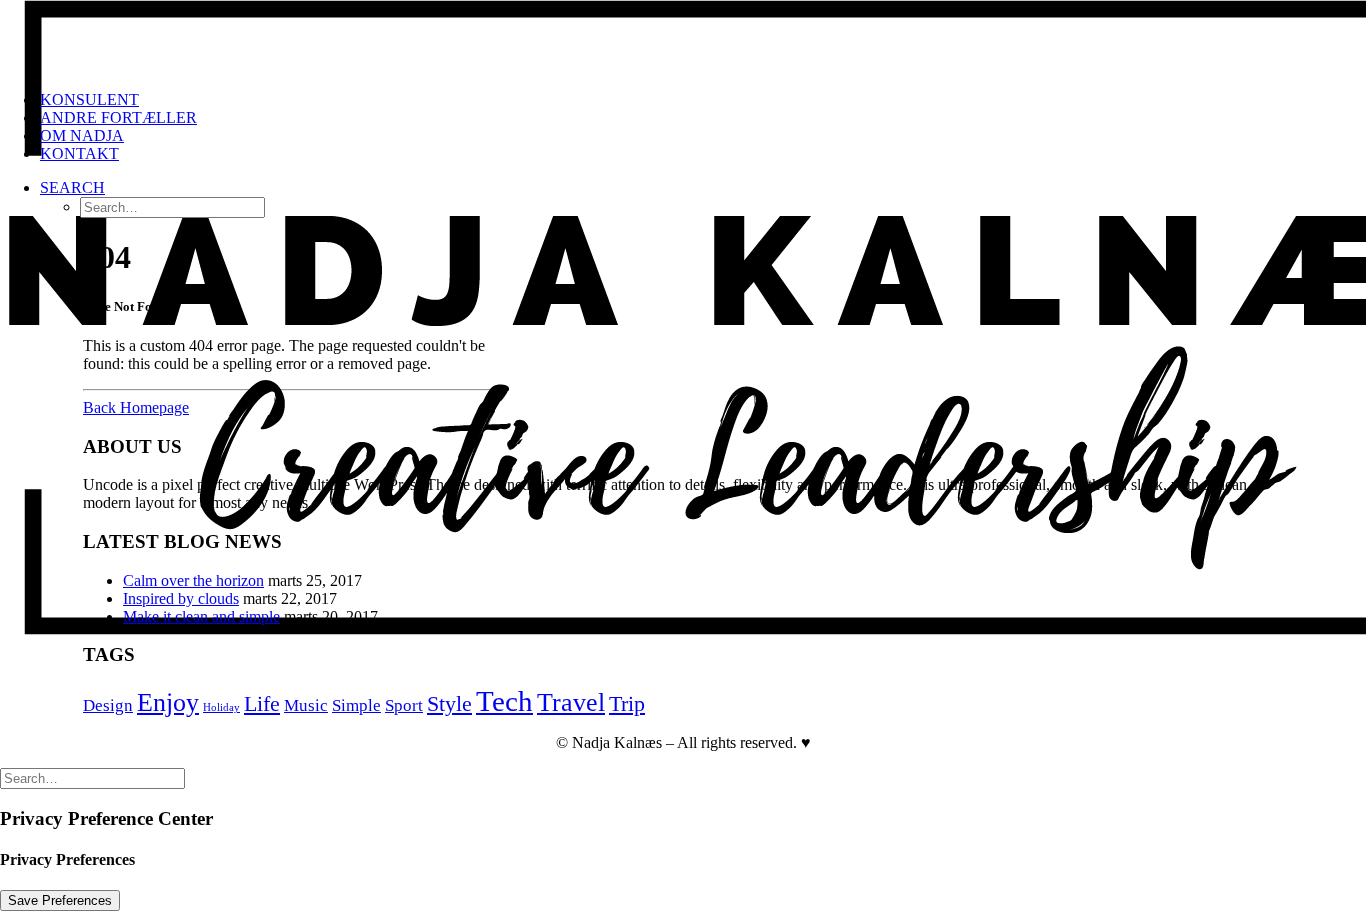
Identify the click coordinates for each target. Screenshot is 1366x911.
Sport (404, 705)
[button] (72, 187)
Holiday (221, 707)
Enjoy (168, 702)
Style (449, 704)
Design (108, 705)
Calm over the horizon (193, 580)
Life (262, 704)
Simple (356, 705)
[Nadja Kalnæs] (683, 37)
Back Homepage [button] (136, 407)
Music (306, 705)
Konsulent (89, 99)
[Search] (92, 777)
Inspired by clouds (181, 598)
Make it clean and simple (201, 616)
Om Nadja (82, 135)
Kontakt (79, 153)
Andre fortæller (118, 117)
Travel (571, 702)
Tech (504, 701)
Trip (627, 704)
